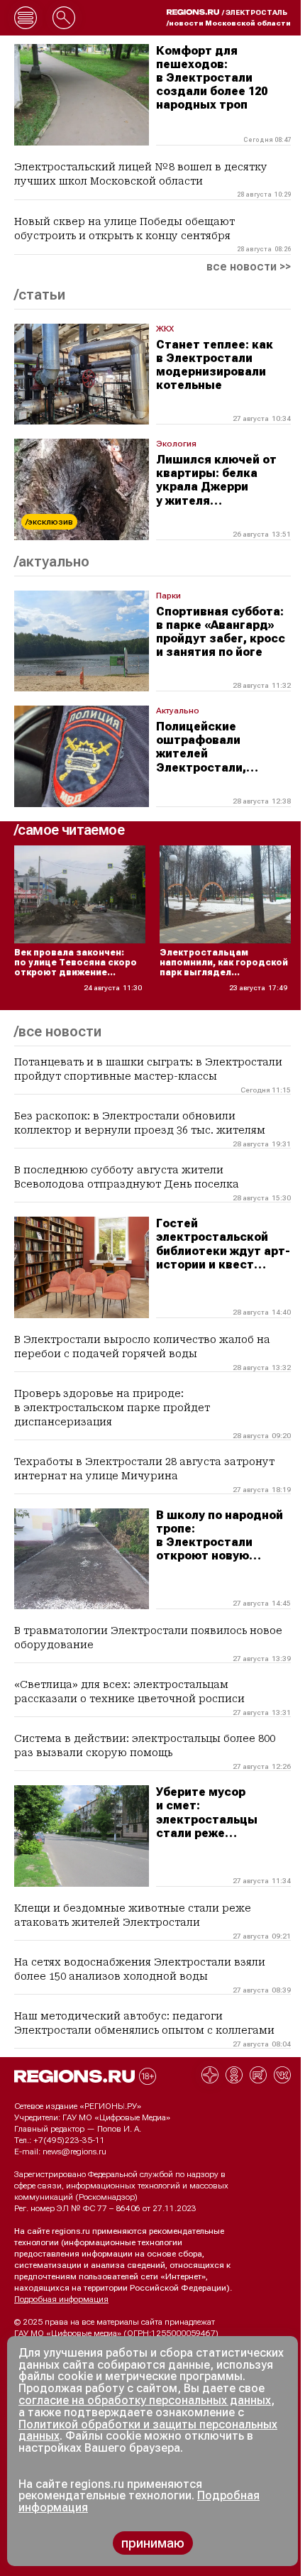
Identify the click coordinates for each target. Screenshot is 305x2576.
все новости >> (249, 267)
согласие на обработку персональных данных (145, 2400)
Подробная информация (61, 2299)
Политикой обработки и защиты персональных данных (148, 2430)
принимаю (153, 2543)
